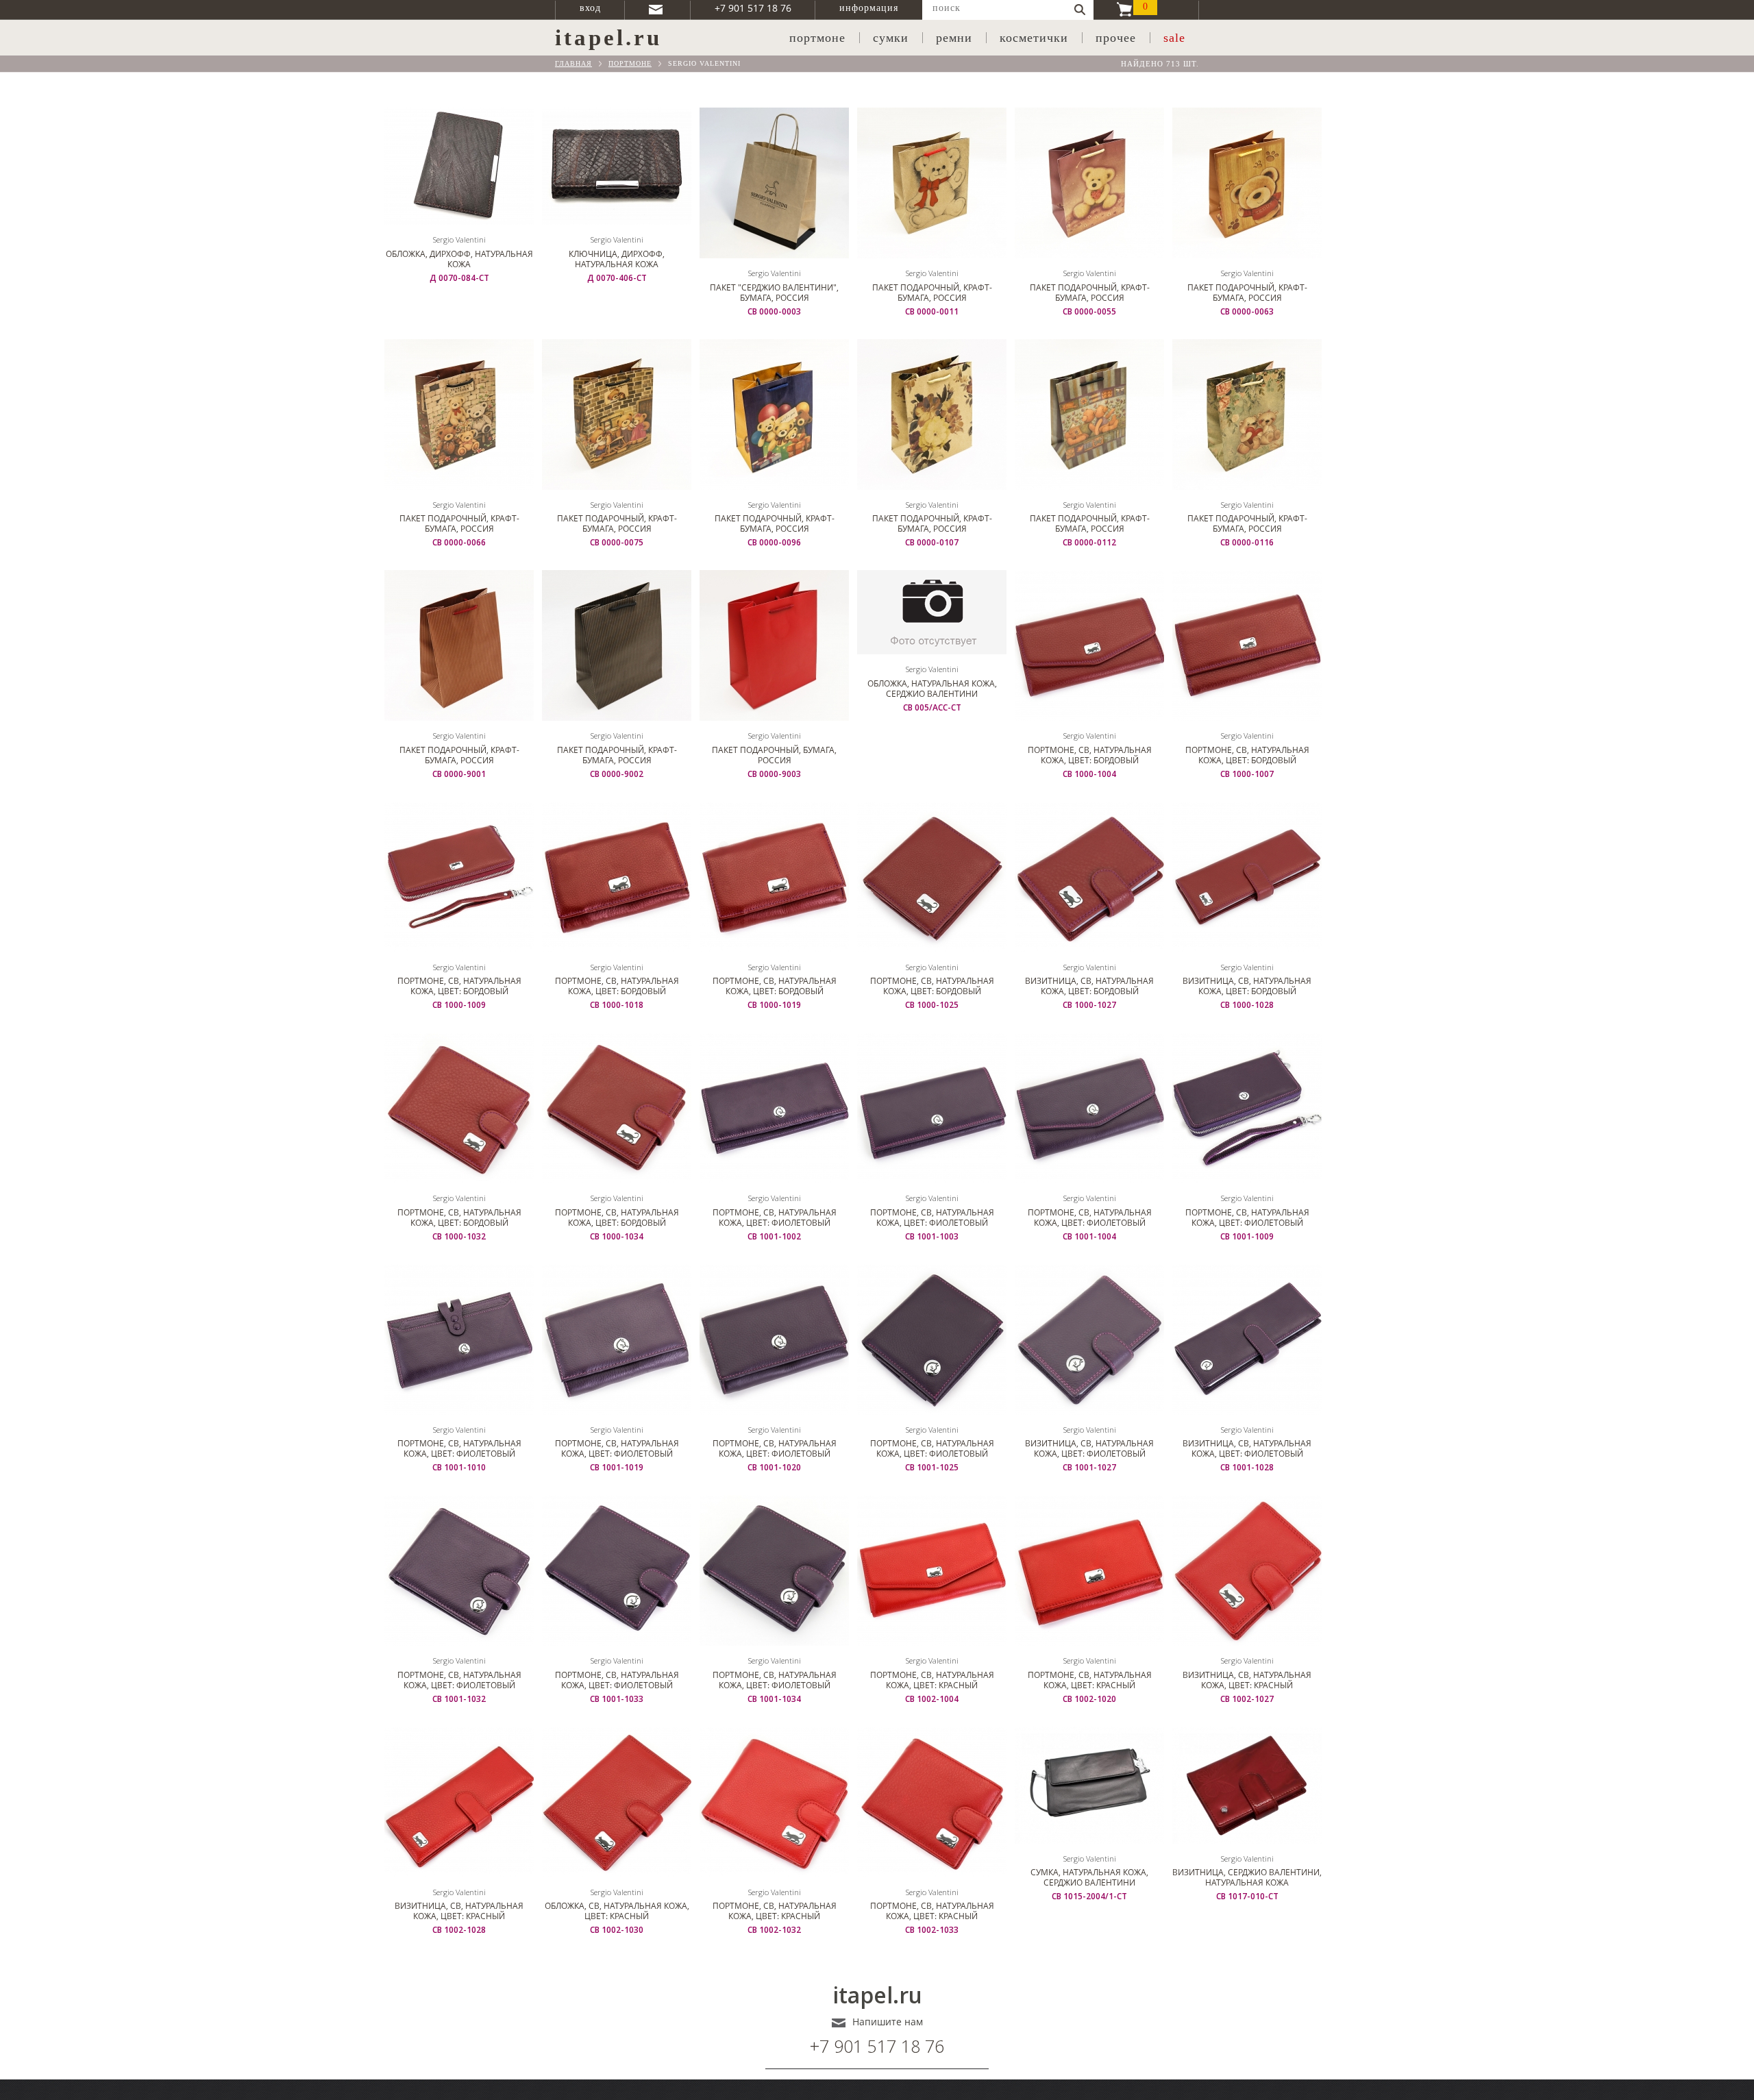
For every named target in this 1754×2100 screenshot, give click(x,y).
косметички (1034, 38)
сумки (891, 38)
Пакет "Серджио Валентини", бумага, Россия (774, 293)
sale (1174, 38)
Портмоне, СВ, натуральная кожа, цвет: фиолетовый (775, 1218)
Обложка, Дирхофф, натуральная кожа (459, 259)
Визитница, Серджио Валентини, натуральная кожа (1247, 1877)
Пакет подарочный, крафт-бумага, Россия (932, 293)
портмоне (817, 38)
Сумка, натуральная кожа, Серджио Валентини (1089, 1877)
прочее (1116, 38)
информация (869, 8)
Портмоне (630, 63)
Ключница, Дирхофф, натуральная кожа (617, 259)
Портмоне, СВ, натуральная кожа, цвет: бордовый (1090, 755)
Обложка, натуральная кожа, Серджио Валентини (932, 689)
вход (590, 8)
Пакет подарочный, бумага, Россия (774, 755)
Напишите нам (888, 2022)
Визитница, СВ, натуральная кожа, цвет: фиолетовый (1089, 1448)
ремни (954, 38)
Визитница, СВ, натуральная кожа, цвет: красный (1247, 1680)
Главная (573, 63)
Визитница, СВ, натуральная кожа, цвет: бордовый (1089, 986)
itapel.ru (877, 1995)
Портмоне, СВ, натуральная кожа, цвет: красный (932, 1680)
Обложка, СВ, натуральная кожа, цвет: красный (617, 1911)
